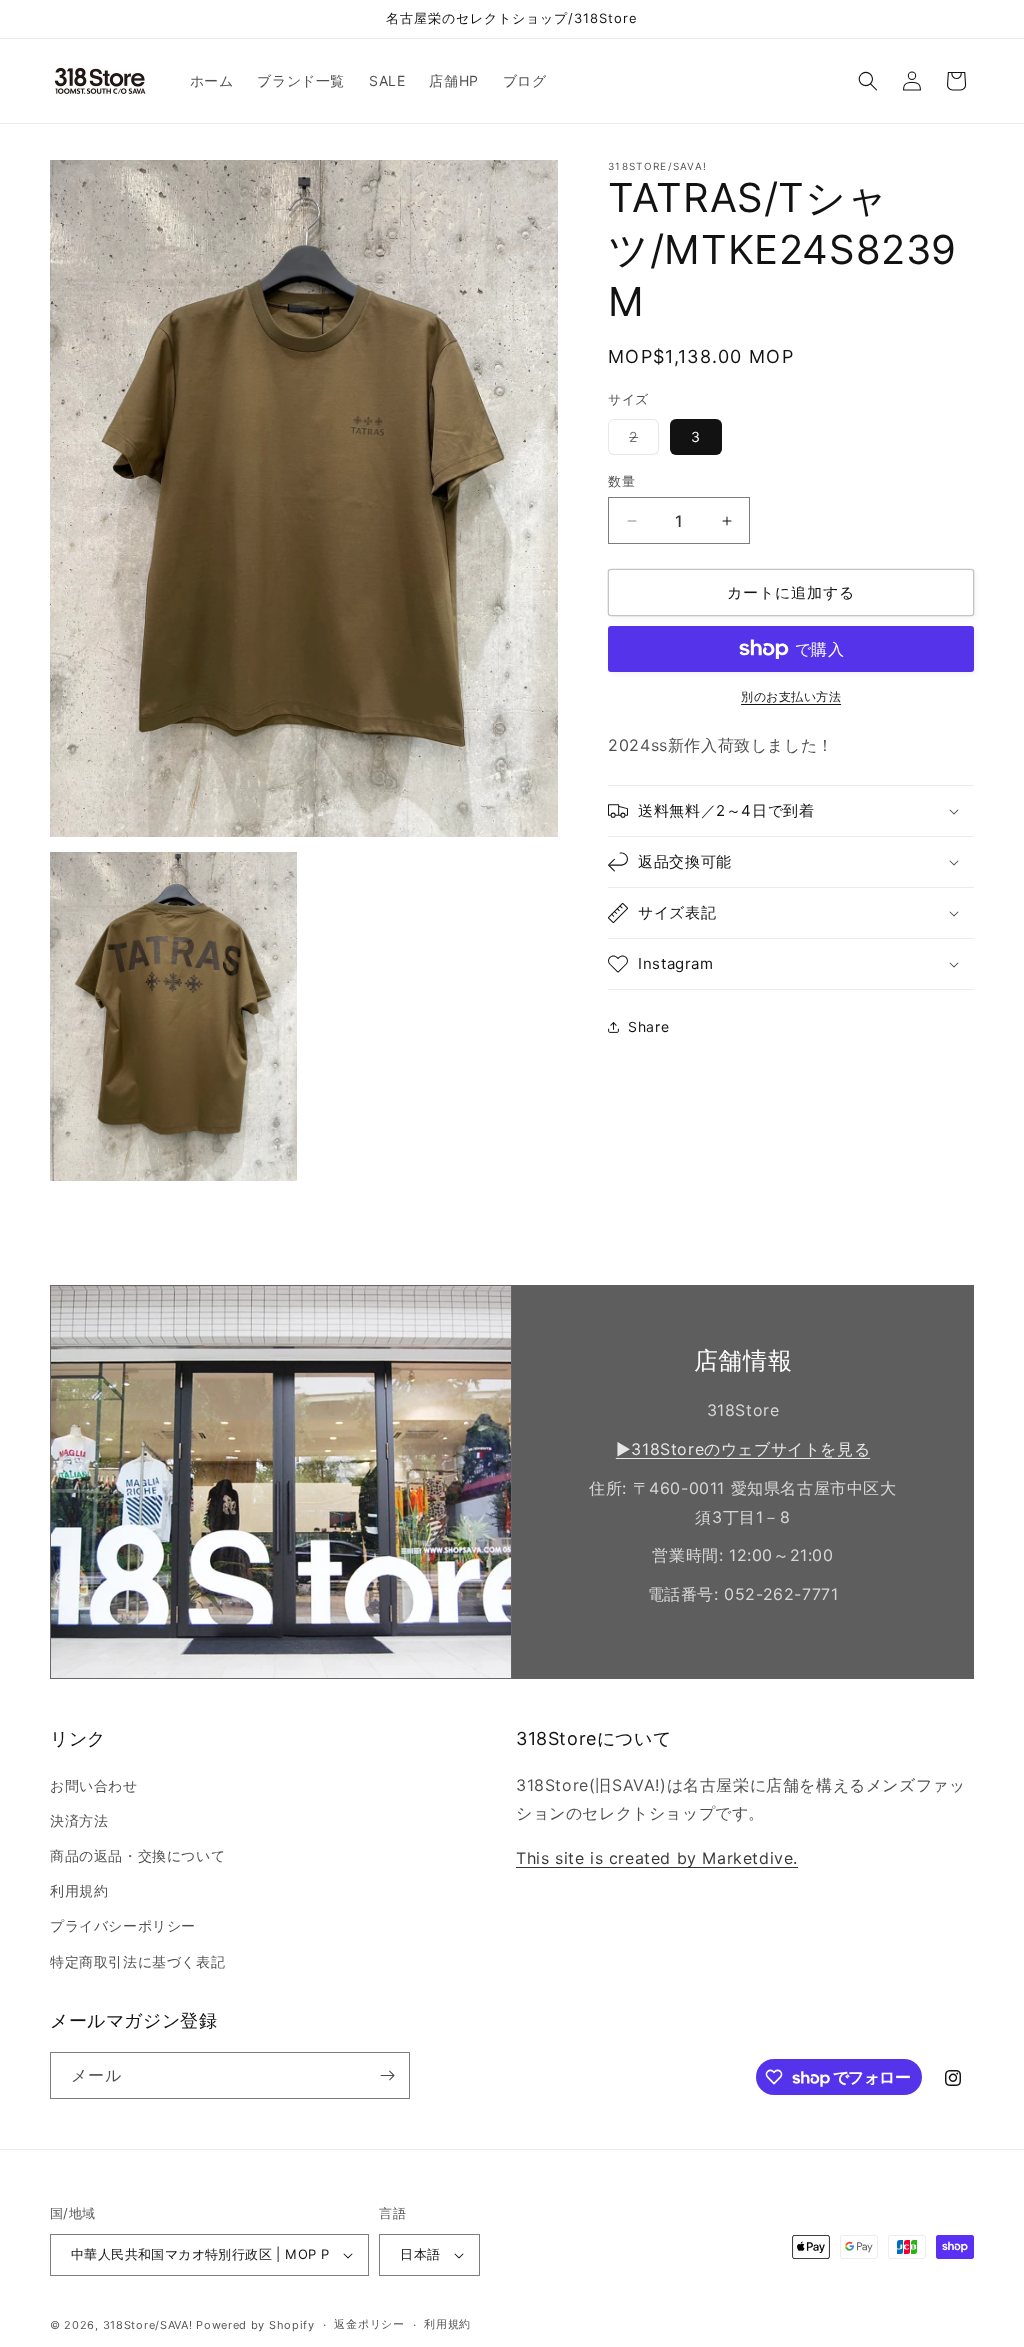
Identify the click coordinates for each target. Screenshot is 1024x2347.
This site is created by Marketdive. (657, 1858)
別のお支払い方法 (791, 696)
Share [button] (648, 1026)
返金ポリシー (369, 2324)
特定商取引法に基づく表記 (137, 1961)
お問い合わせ (94, 1785)
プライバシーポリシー (123, 1925)
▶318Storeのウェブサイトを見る (743, 1449)
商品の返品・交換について (137, 1855)
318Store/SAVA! (148, 2325)
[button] (868, 81)
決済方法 (79, 1820)
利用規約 (79, 1890)
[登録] (387, 2075)
